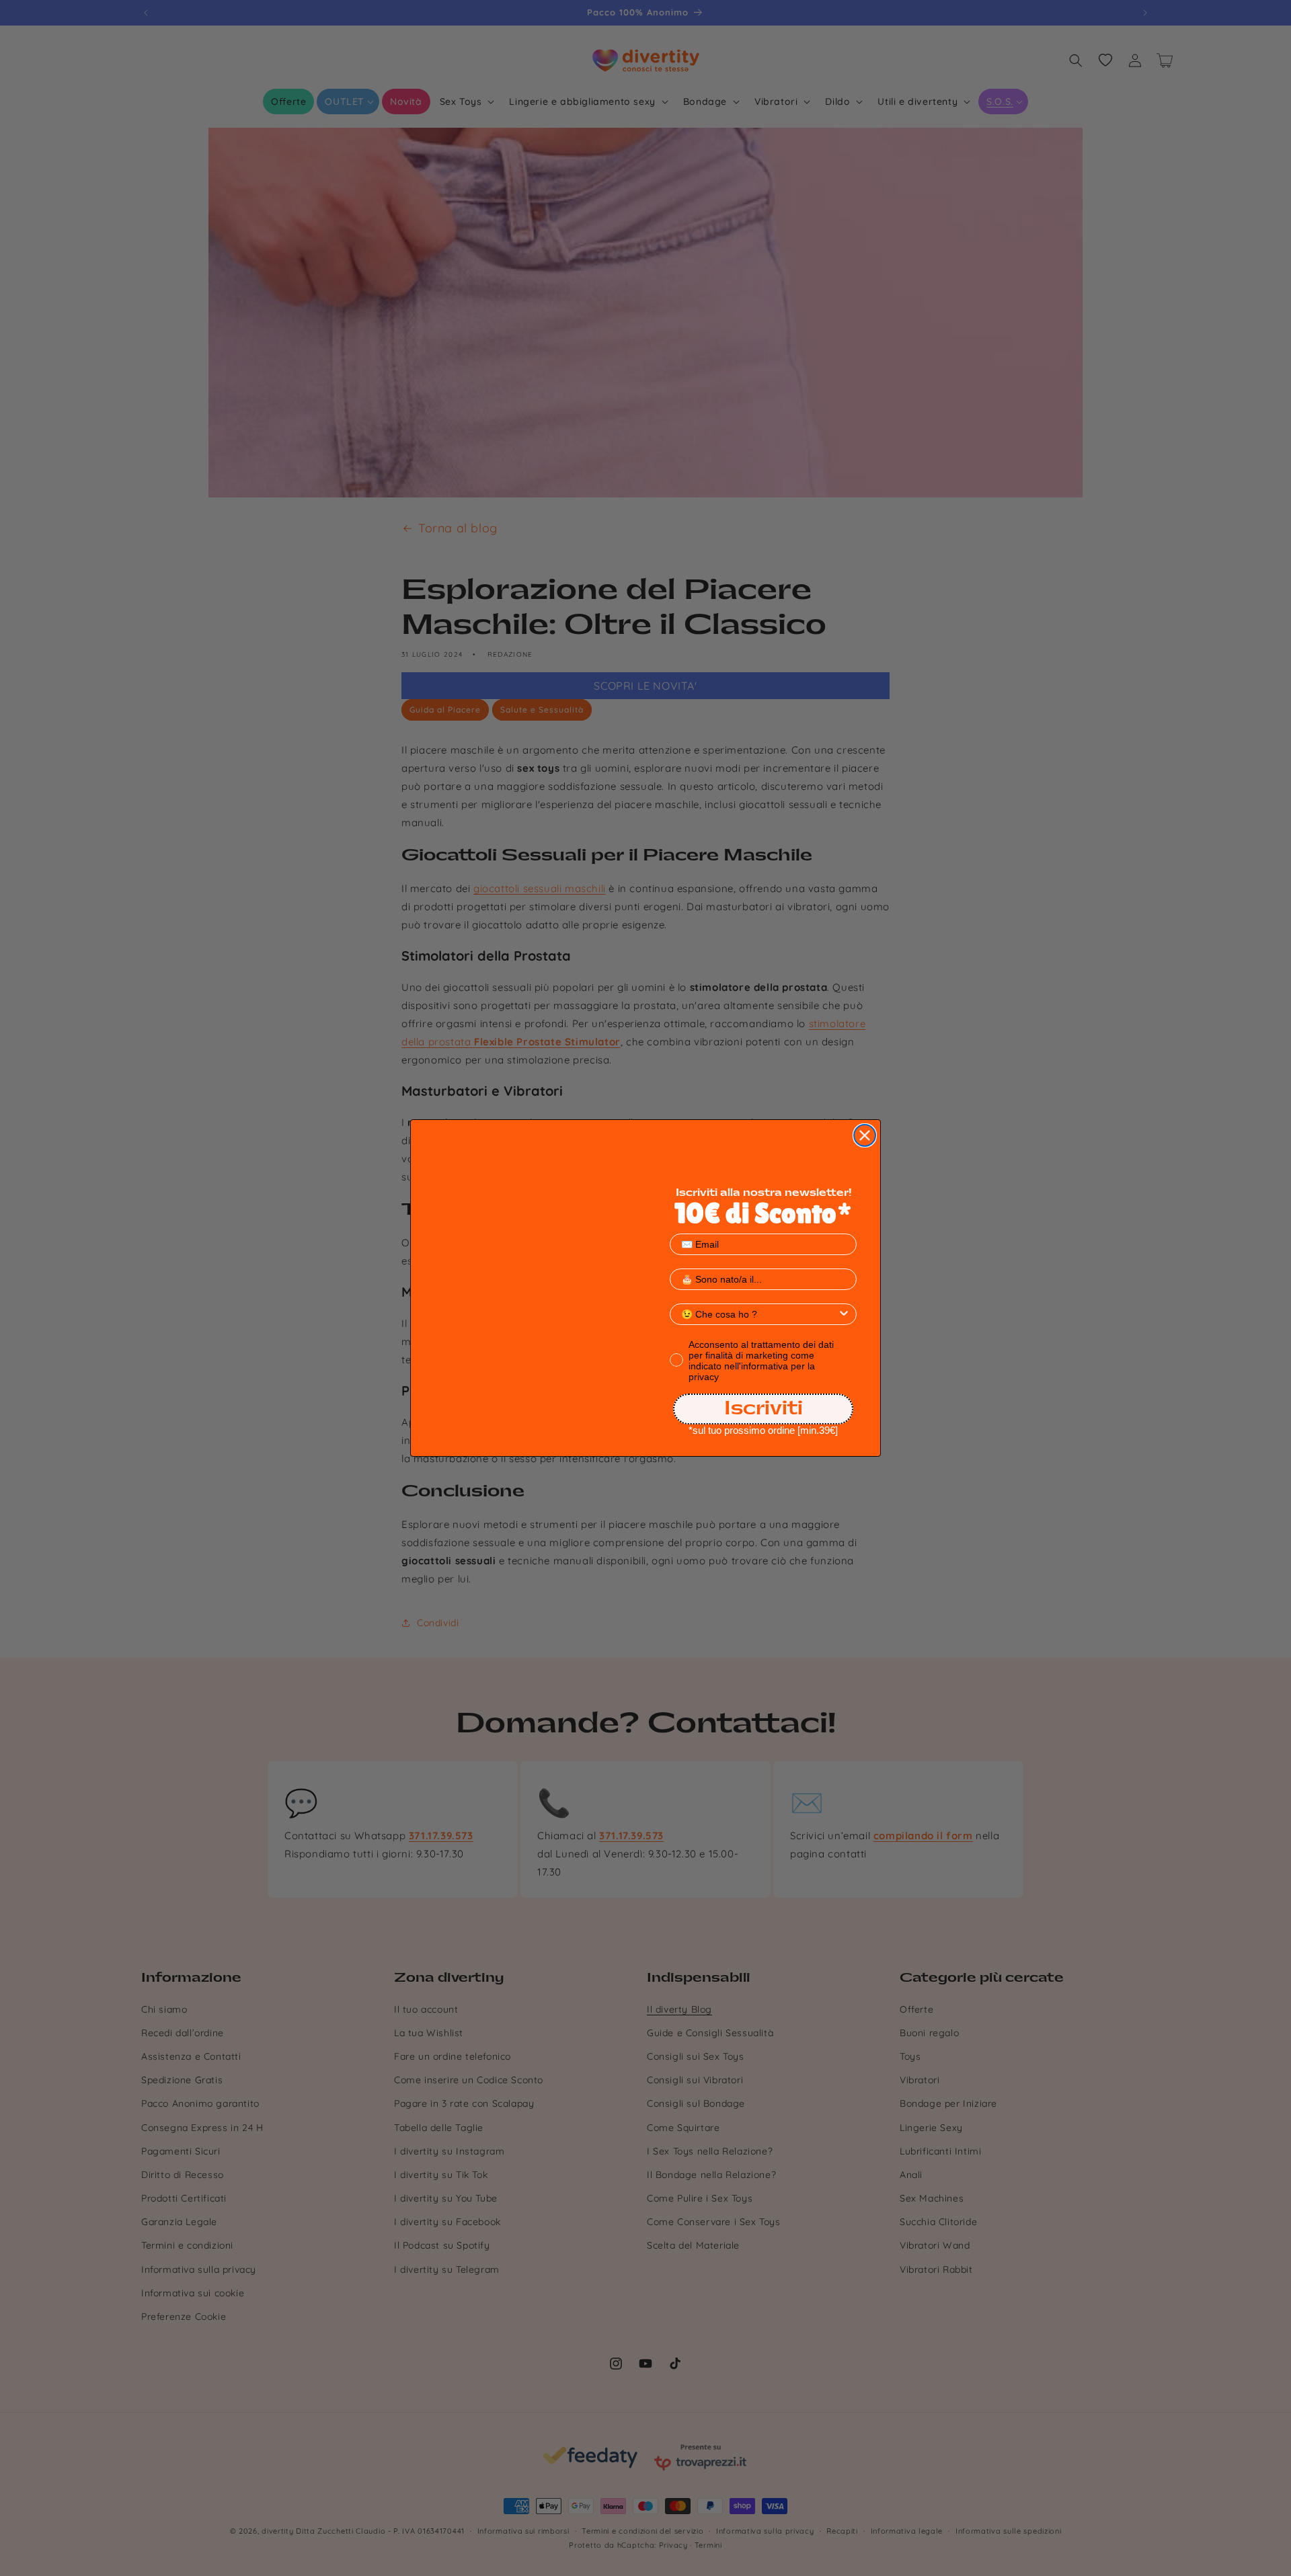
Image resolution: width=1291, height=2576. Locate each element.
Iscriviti (764, 1409)
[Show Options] (844, 1314)
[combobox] (759, 1314)
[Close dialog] (865, 1135)
